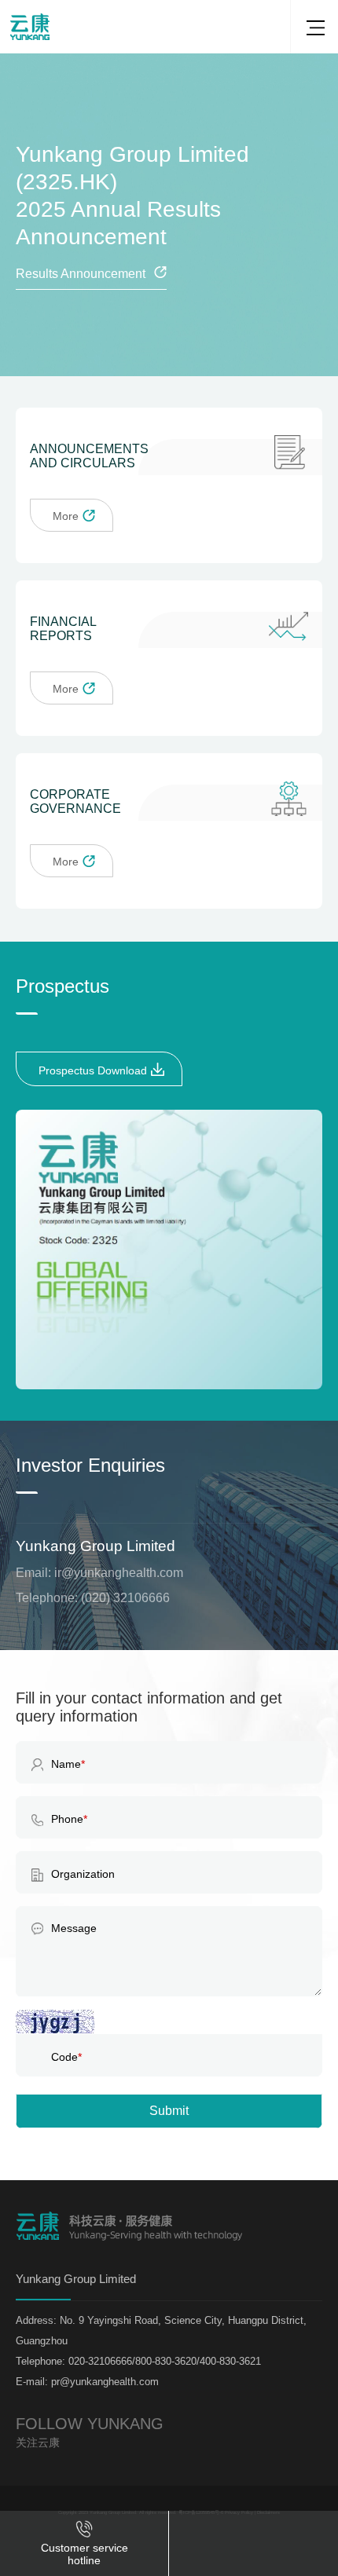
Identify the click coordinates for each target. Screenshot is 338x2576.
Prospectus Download (93, 1070)
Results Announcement (81, 274)
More (66, 516)
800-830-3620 (249, 2485)
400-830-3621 (249, 2471)
